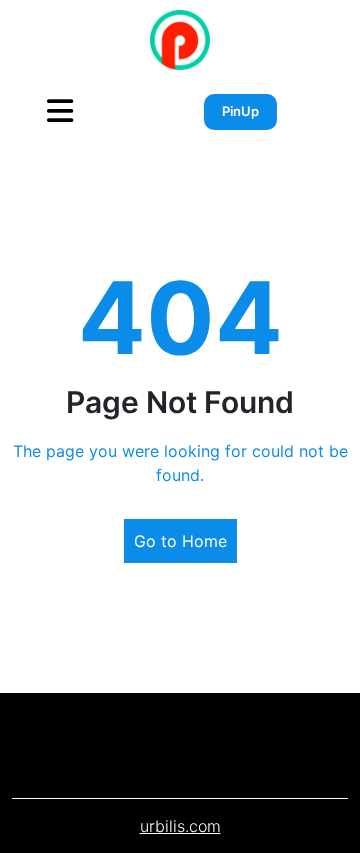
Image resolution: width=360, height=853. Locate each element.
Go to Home (180, 541)
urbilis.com (180, 826)
